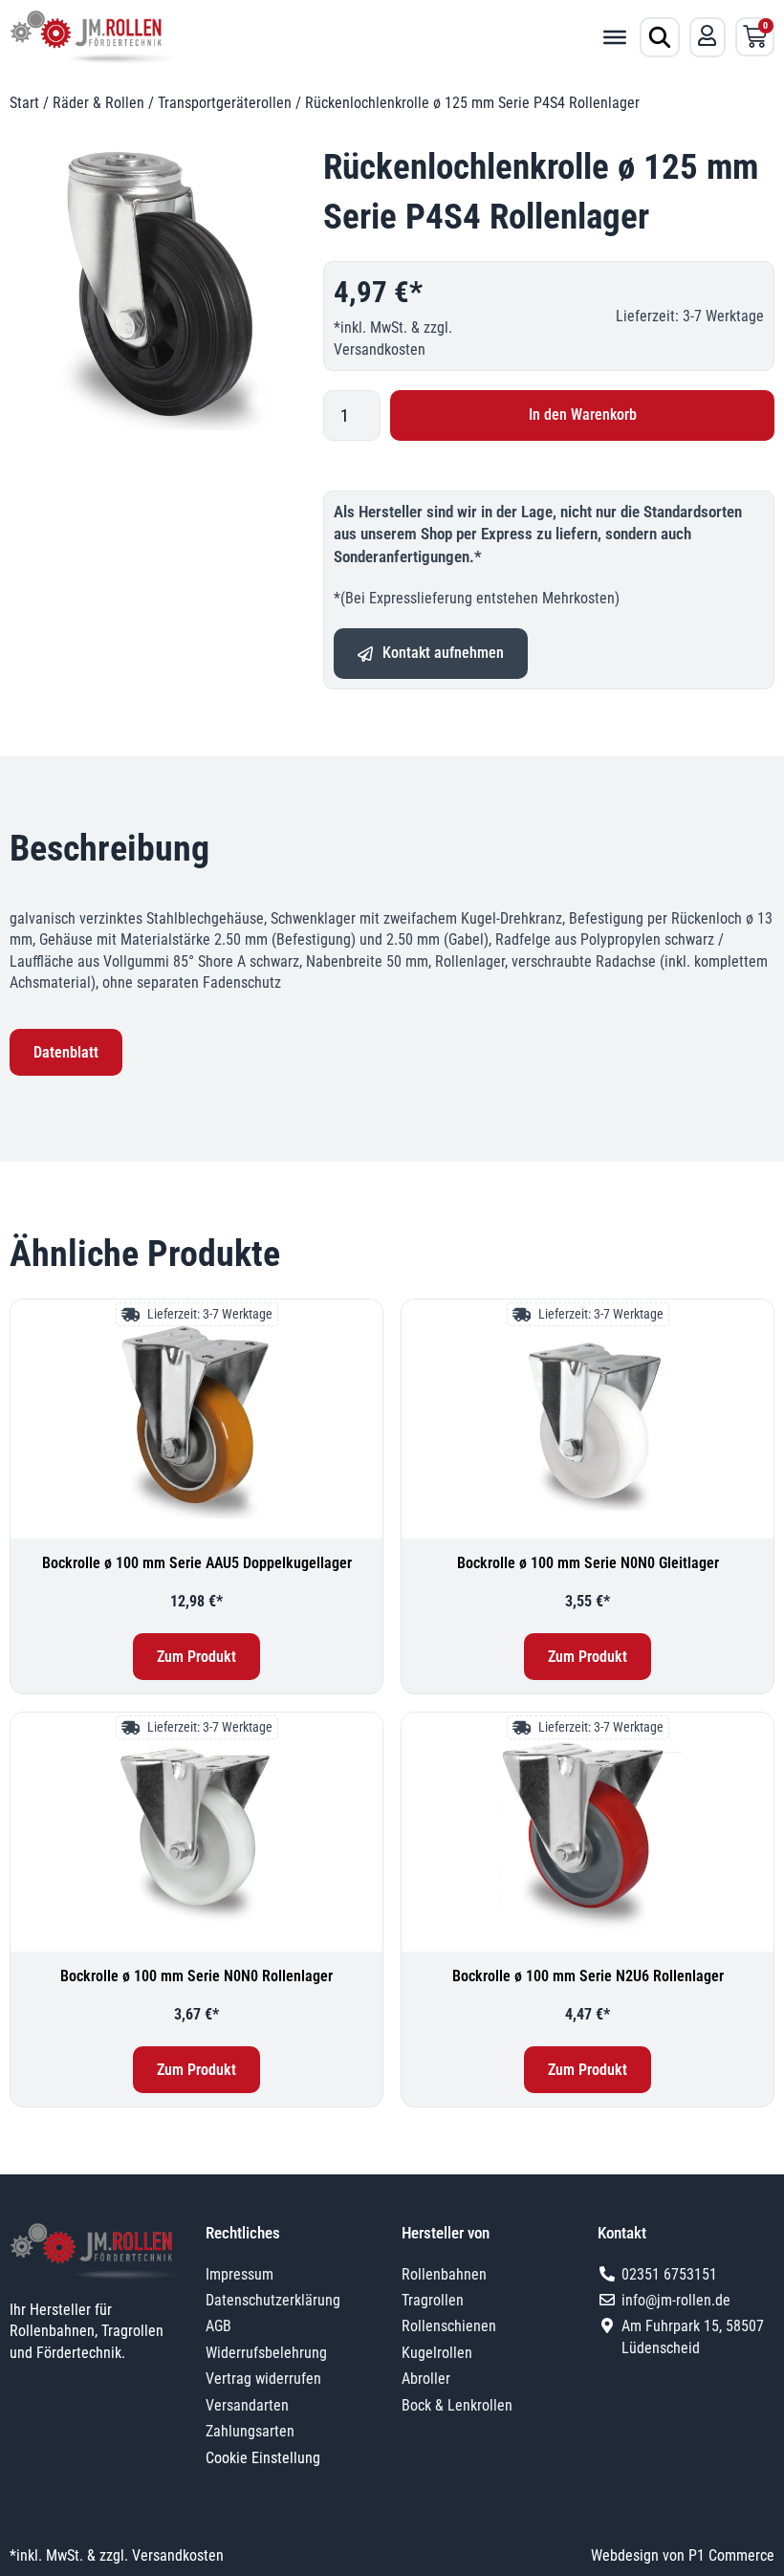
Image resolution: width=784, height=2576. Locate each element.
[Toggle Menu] (615, 36)
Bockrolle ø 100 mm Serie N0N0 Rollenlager (196, 1976)
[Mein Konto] (708, 35)
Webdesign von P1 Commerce (683, 2555)
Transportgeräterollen (225, 103)
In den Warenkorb (583, 415)
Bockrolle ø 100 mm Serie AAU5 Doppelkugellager (197, 1563)
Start (24, 103)
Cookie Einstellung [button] (263, 2458)
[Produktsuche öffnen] (660, 37)
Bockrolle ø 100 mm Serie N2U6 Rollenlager (588, 1976)
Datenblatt (66, 1052)
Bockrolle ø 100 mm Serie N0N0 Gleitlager (588, 1563)
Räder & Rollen (98, 103)
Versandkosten (380, 349)
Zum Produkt (196, 1657)
